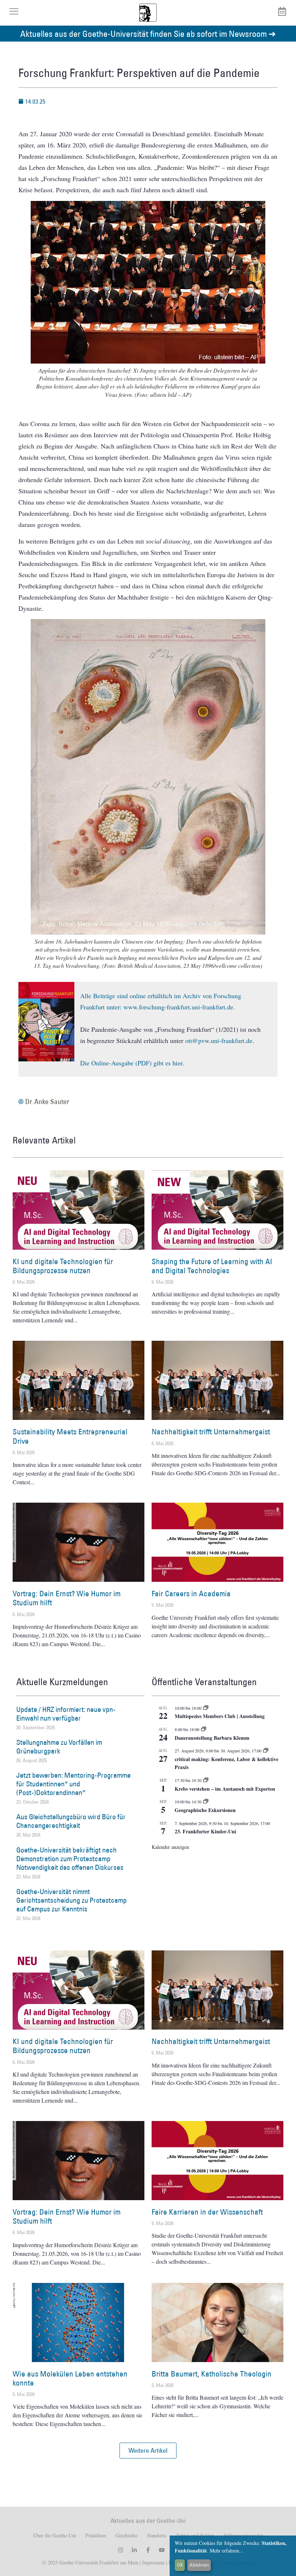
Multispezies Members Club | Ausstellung (220, 1716)
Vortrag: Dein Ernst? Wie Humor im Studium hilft (67, 1598)
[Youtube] (162, 2550)
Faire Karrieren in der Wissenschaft (207, 2212)
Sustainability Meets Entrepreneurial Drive (70, 1436)
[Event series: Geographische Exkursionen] (206, 1802)
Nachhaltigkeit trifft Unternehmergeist (211, 1432)
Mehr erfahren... (227, 2551)
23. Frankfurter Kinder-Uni (205, 1831)
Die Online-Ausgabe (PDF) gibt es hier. (132, 1063)
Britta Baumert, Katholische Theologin (212, 2374)
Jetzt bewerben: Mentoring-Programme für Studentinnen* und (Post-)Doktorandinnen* (73, 1784)
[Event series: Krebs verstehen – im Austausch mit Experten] (206, 1780)
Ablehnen (199, 2565)
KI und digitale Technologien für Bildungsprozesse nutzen (63, 1266)
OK (180, 2565)
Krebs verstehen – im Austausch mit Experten (225, 1789)
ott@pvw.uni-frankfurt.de (219, 1040)
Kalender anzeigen (170, 1847)
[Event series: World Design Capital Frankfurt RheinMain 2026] (266, 1751)
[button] (148, 2451)
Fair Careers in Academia (191, 1594)
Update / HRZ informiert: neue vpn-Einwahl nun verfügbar (66, 1714)
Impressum (153, 2562)
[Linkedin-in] (134, 2550)
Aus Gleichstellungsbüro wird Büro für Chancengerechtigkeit (71, 1821)
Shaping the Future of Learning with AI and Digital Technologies (212, 1266)
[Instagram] (121, 2550)
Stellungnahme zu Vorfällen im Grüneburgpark (59, 1747)
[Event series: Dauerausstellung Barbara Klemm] (204, 1729)
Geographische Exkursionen (205, 1810)
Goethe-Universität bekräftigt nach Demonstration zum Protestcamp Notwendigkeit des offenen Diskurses (70, 1859)
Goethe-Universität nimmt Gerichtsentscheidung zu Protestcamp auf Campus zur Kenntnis (71, 1900)
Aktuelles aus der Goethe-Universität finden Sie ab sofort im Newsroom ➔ (148, 33)
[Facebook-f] (148, 2550)
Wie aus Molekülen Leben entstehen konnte (70, 2378)
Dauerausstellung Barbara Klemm (212, 1738)
